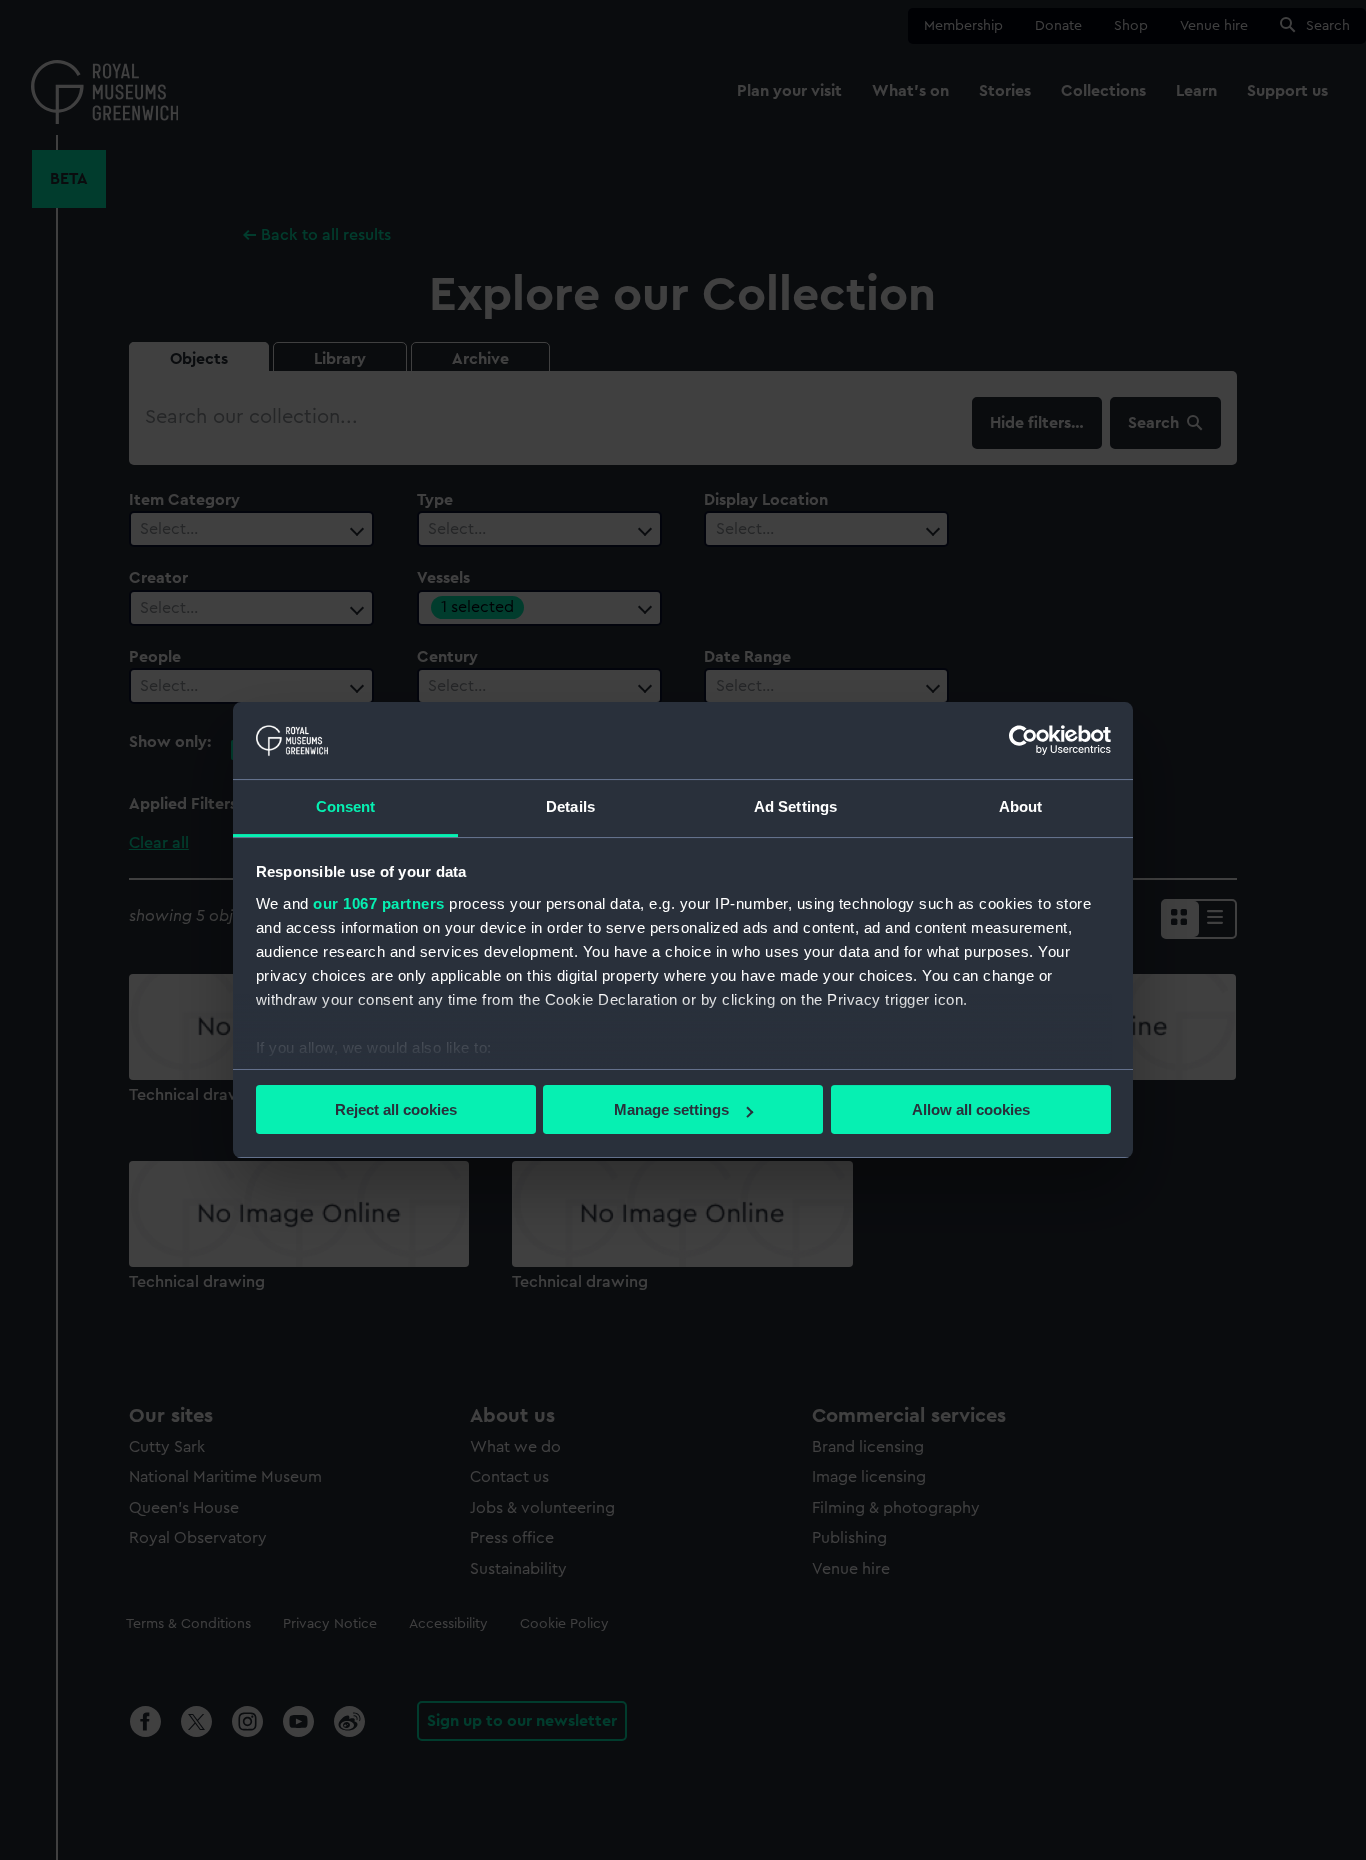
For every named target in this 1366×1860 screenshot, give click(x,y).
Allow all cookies (971, 1109)
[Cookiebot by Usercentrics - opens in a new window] (1023, 740)
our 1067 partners (379, 903)
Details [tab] (570, 806)
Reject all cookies (396, 1109)
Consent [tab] (346, 806)
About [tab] (1021, 806)
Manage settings (671, 1109)
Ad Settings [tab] (795, 806)
